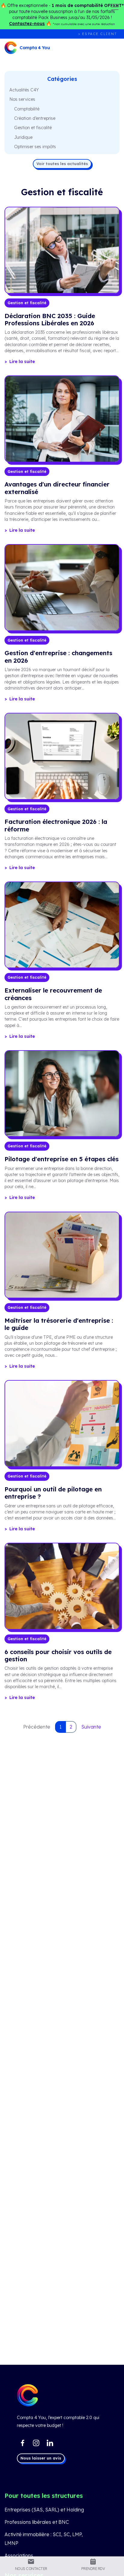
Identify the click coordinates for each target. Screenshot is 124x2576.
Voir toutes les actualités (62, 164)
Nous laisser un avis (41, 2458)
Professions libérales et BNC (37, 2522)
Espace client (100, 34)
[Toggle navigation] (115, 7)
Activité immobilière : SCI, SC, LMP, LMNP (44, 2539)
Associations (19, 2555)
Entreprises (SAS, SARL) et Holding (44, 2510)
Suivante (91, 1727)
